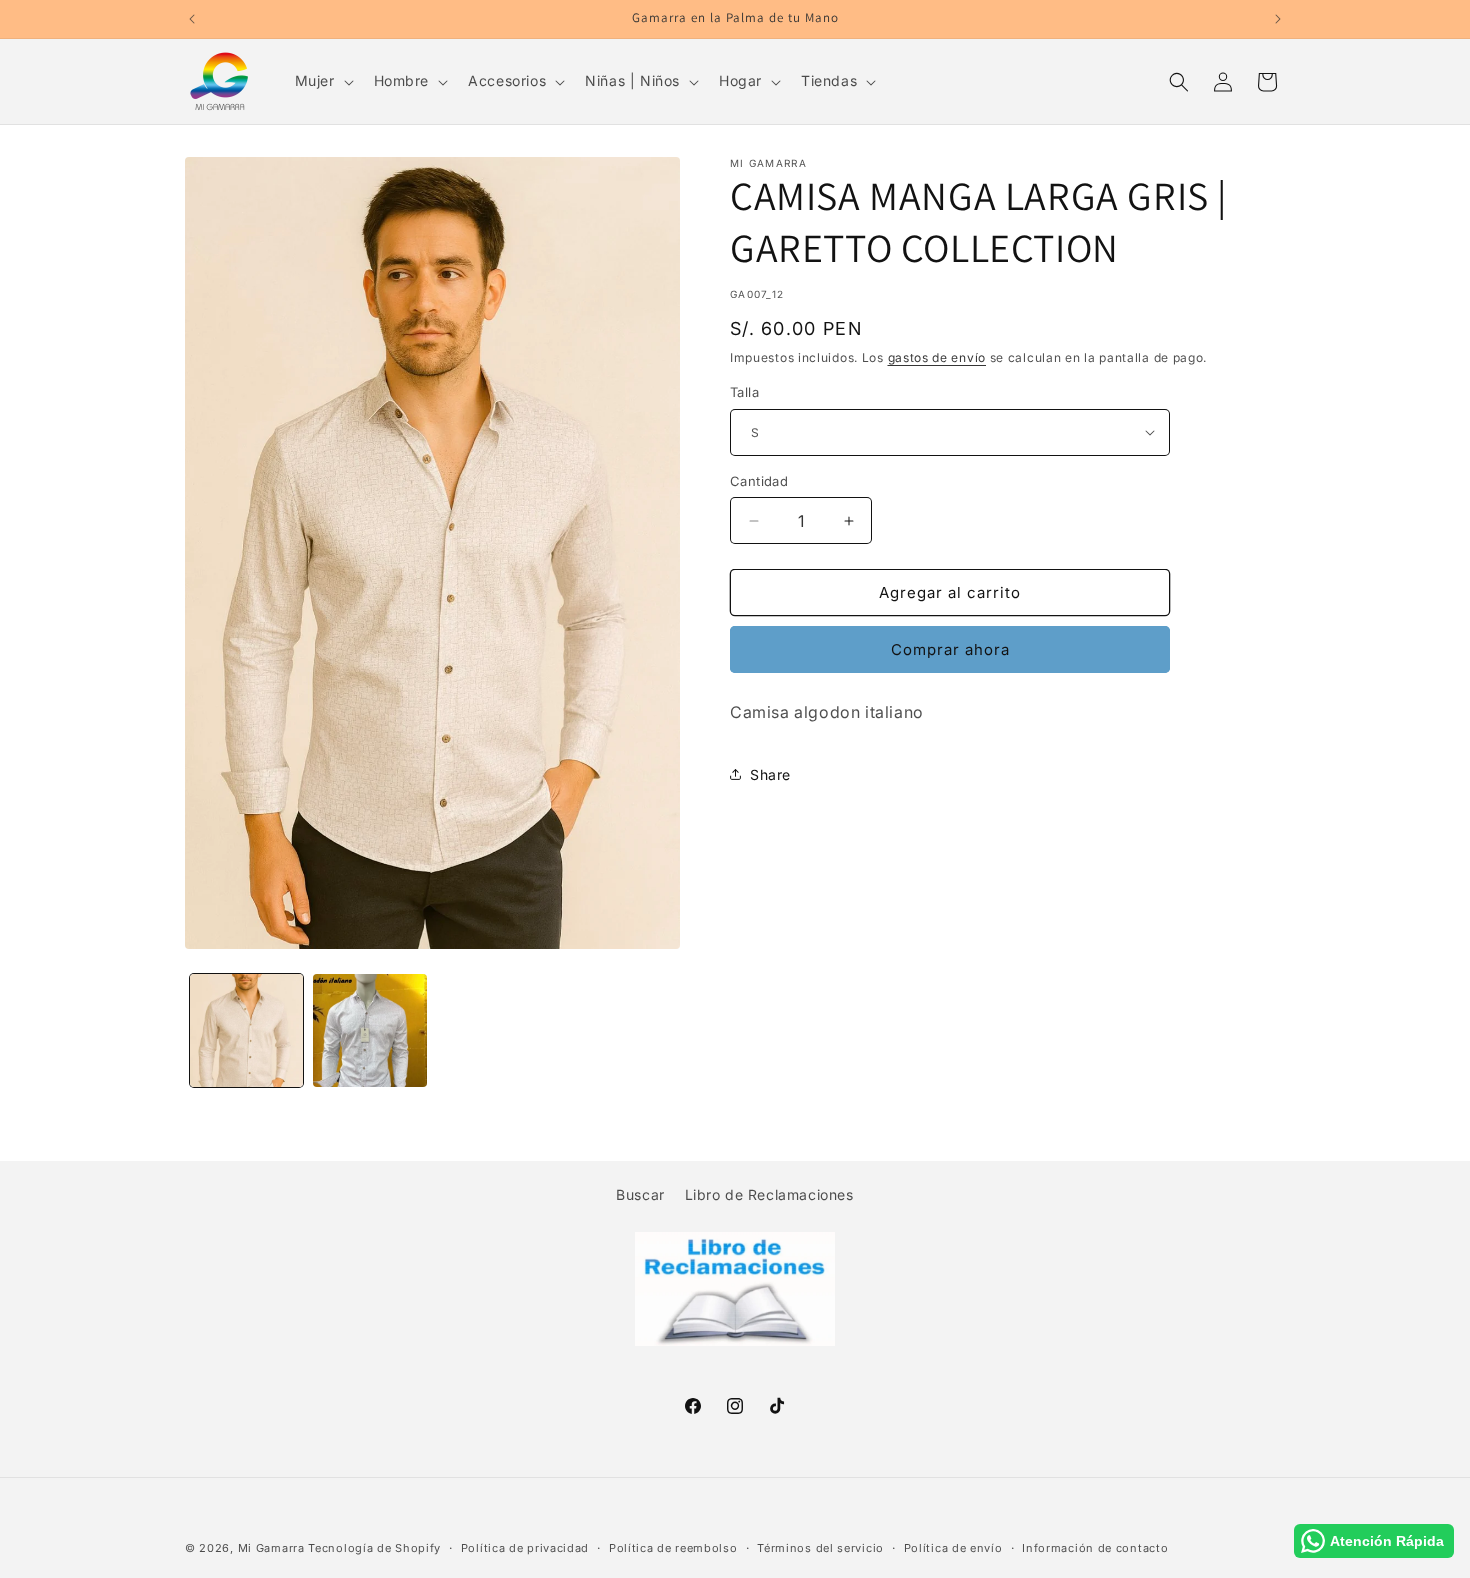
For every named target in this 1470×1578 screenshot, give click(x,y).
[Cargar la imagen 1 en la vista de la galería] (246, 1030)
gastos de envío (937, 357)
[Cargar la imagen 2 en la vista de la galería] (369, 1030)
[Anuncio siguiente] (1278, 19)
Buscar (640, 1194)
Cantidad (759, 481)
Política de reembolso (673, 1547)
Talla (744, 392)
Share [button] (770, 774)
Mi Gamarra (271, 1548)
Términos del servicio (820, 1547)
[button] (322, 81)
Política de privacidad (525, 1547)
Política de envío (953, 1547)
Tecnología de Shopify (374, 1548)
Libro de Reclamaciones (769, 1194)
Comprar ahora (950, 649)
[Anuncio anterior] (192, 19)
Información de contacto (1095, 1547)
